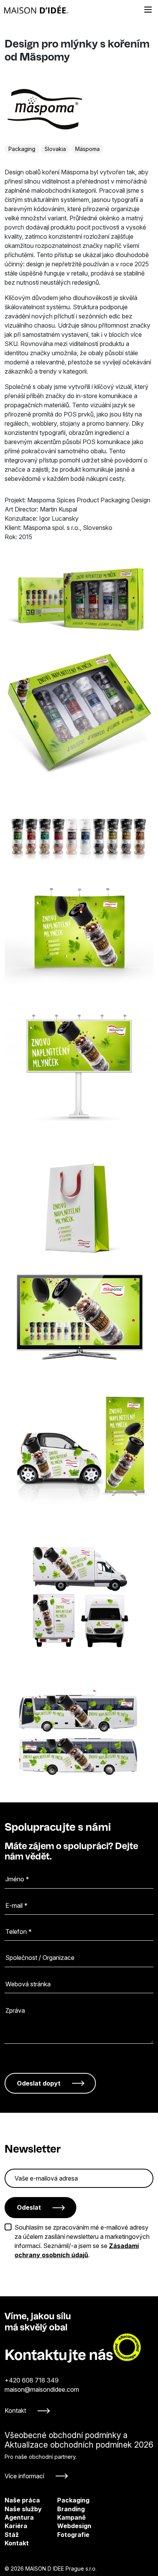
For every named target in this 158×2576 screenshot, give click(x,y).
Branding (63, 2509)
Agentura (19, 2517)
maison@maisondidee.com (42, 2389)
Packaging (22, 149)
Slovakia (55, 149)
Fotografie (63, 2535)
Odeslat (29, 2207)
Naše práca (22, 2500)
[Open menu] (148, 10)
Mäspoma (87, 149)
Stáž (12, 2535)
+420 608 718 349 (32, 2380)
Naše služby (23, 2509)
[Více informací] (79, 2455)
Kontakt (15, 2410)
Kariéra (16, 2526)
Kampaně (63, 2517)
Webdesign (63, 2526)
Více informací (24, 2476)
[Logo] (36, 10)
